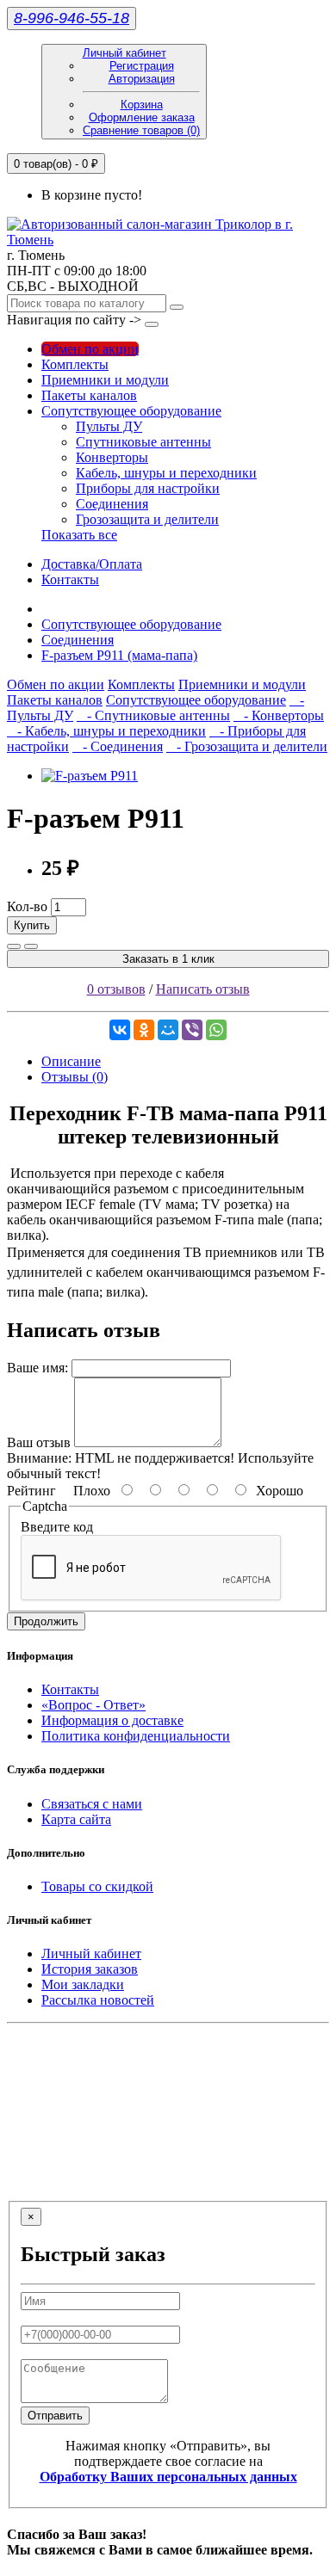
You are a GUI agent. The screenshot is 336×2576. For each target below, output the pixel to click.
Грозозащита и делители (147, 519)
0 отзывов (116, 989)
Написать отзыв (203, 989)
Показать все (79, 535)
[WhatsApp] (216, 1030)
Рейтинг (31, 1491)
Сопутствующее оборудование (131, 411)
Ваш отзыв (39, 1442)
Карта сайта (76, 1819)
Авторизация (142, 79)
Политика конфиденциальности (136, 1736)
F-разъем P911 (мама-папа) (119, 655)
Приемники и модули (105, 380)
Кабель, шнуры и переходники (166, 473)
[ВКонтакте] (120, 1030)
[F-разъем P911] (90, 776)
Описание (71, 1061)
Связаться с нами (92, 1804)
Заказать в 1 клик (168, 959)
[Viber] (192, 1030)
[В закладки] (14, 946)
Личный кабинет (91, 1954)
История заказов (90, 1969)
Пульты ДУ (109, 426)
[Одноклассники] (144, 1030)
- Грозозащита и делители (247, 746)
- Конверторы (279, 715)
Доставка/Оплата (92, 564)
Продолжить (46, 1621)
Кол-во (27, 906)
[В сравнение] (31, 946)
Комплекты (75, 364)
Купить (32, 925)
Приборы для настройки (148, 488)
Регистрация (142, 66)
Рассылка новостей (98, 2000)
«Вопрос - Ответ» (93, 1705)
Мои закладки (83, 1984)
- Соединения (118, 746)
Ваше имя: (37, 1368)
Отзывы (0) (75, 1077)
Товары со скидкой (97, 1886)
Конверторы (112, 457)
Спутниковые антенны (143, 442)
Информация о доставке (112, 1720)
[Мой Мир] (168, 1030)
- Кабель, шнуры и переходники (106, 731)
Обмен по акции (90, 349)
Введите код (57, 1527)
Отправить (55, 2416)
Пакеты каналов (89, 395)
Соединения (112, 504)
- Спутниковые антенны (153, 715)
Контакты (70, 579)
